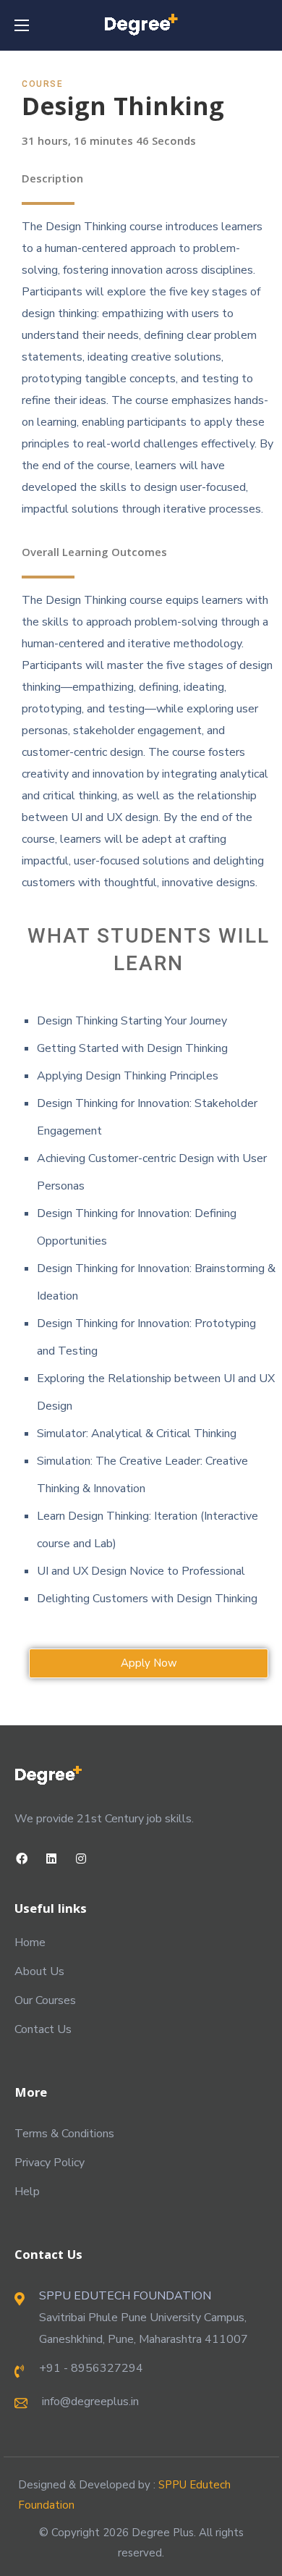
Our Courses (45, 2000)
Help (27, 2192)
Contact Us (43, 2029)
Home (30, 1942)
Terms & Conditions (64, 2134)
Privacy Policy (50, 2163)
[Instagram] (81, 1859)
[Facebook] (22, 1859)
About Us (39, 1971)
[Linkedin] (52, 1859)
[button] (149, 1663)
